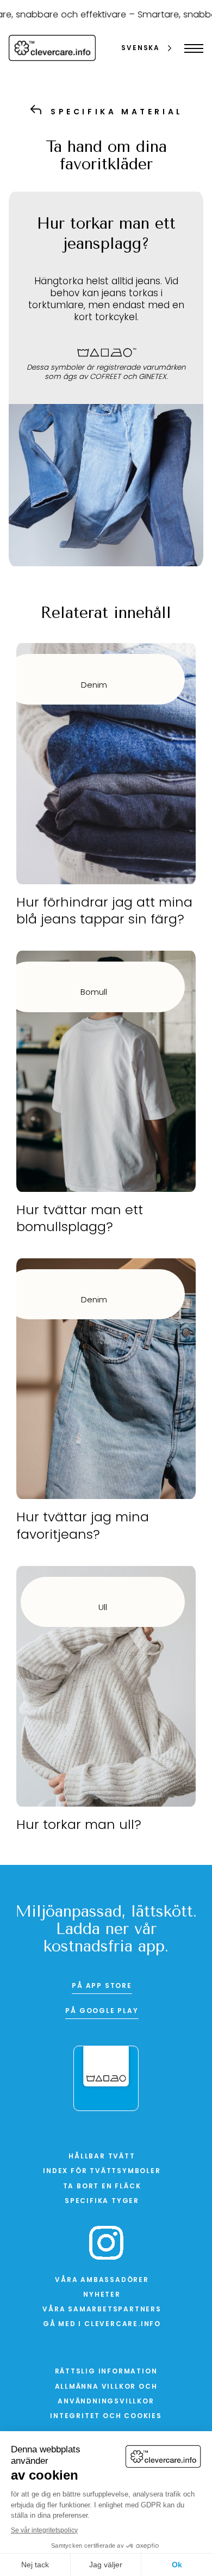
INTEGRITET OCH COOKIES (106, 2416)
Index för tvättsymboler (102, 2171)
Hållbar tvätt (102, 2157)
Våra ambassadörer (102, 2280)
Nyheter (102, 2295)
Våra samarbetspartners (102, 2310)
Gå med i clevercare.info (102, 2324)
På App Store (102, 1986)
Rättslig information (106, 2372)
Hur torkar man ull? (79, 1826)
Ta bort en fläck (102, 2187)
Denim (94, 686)
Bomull (94, 993)
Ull (103, 1608)
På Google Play (102, 2011)
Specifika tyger (102, 2201)
